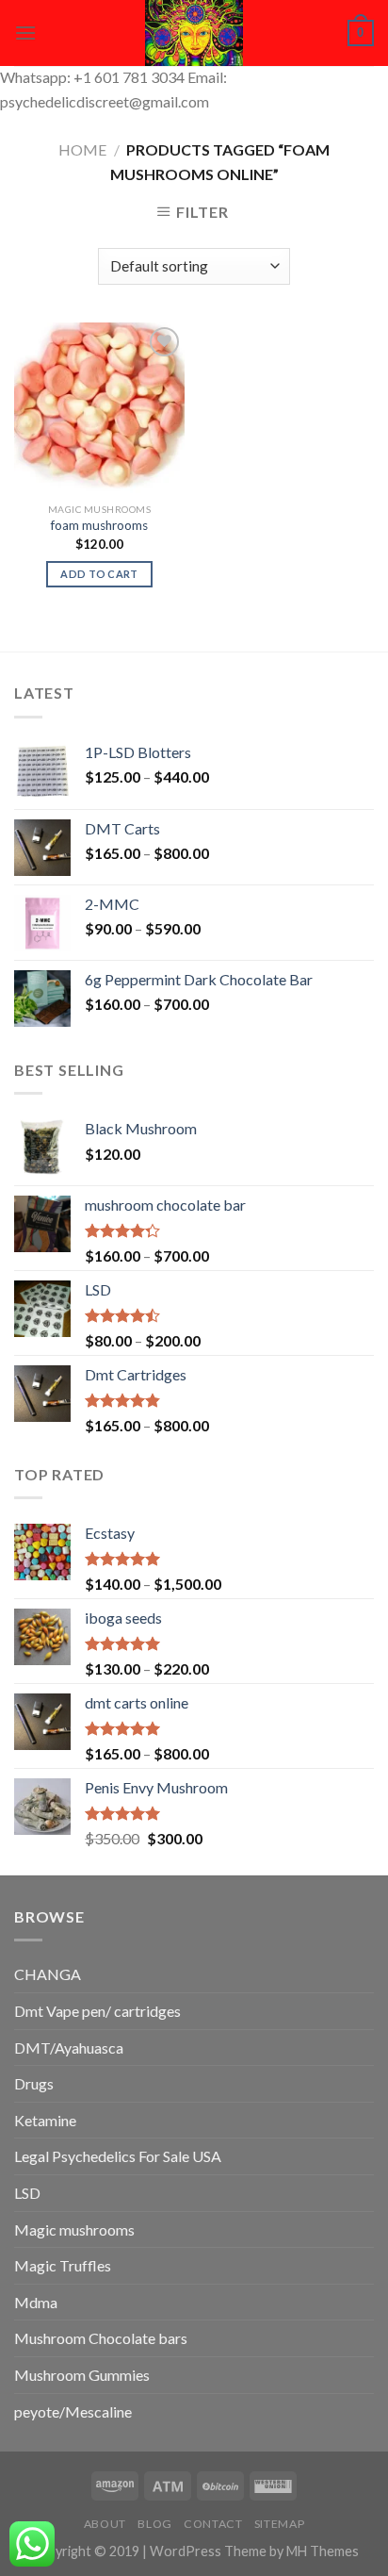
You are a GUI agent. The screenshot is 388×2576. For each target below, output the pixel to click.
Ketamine (45, 2120)
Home (82, 149)
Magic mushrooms (74, 2229)
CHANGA (48, 1974)
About (105, 2524)
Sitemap (279, 2524)
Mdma (36, 2302)
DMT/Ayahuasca (69, 2048)
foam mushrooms (99, 525)
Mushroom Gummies (82, 2375)
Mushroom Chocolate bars (101, 2338)
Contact (213, 2524)
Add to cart (99, 574)
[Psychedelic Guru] (194, 33)
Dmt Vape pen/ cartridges (97, 2011)
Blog (154, 2524)
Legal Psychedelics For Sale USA (118, 2156)
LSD (27, 2193)
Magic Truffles (63, 2265)
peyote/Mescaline (73, 2411)
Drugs (34, 2083)
